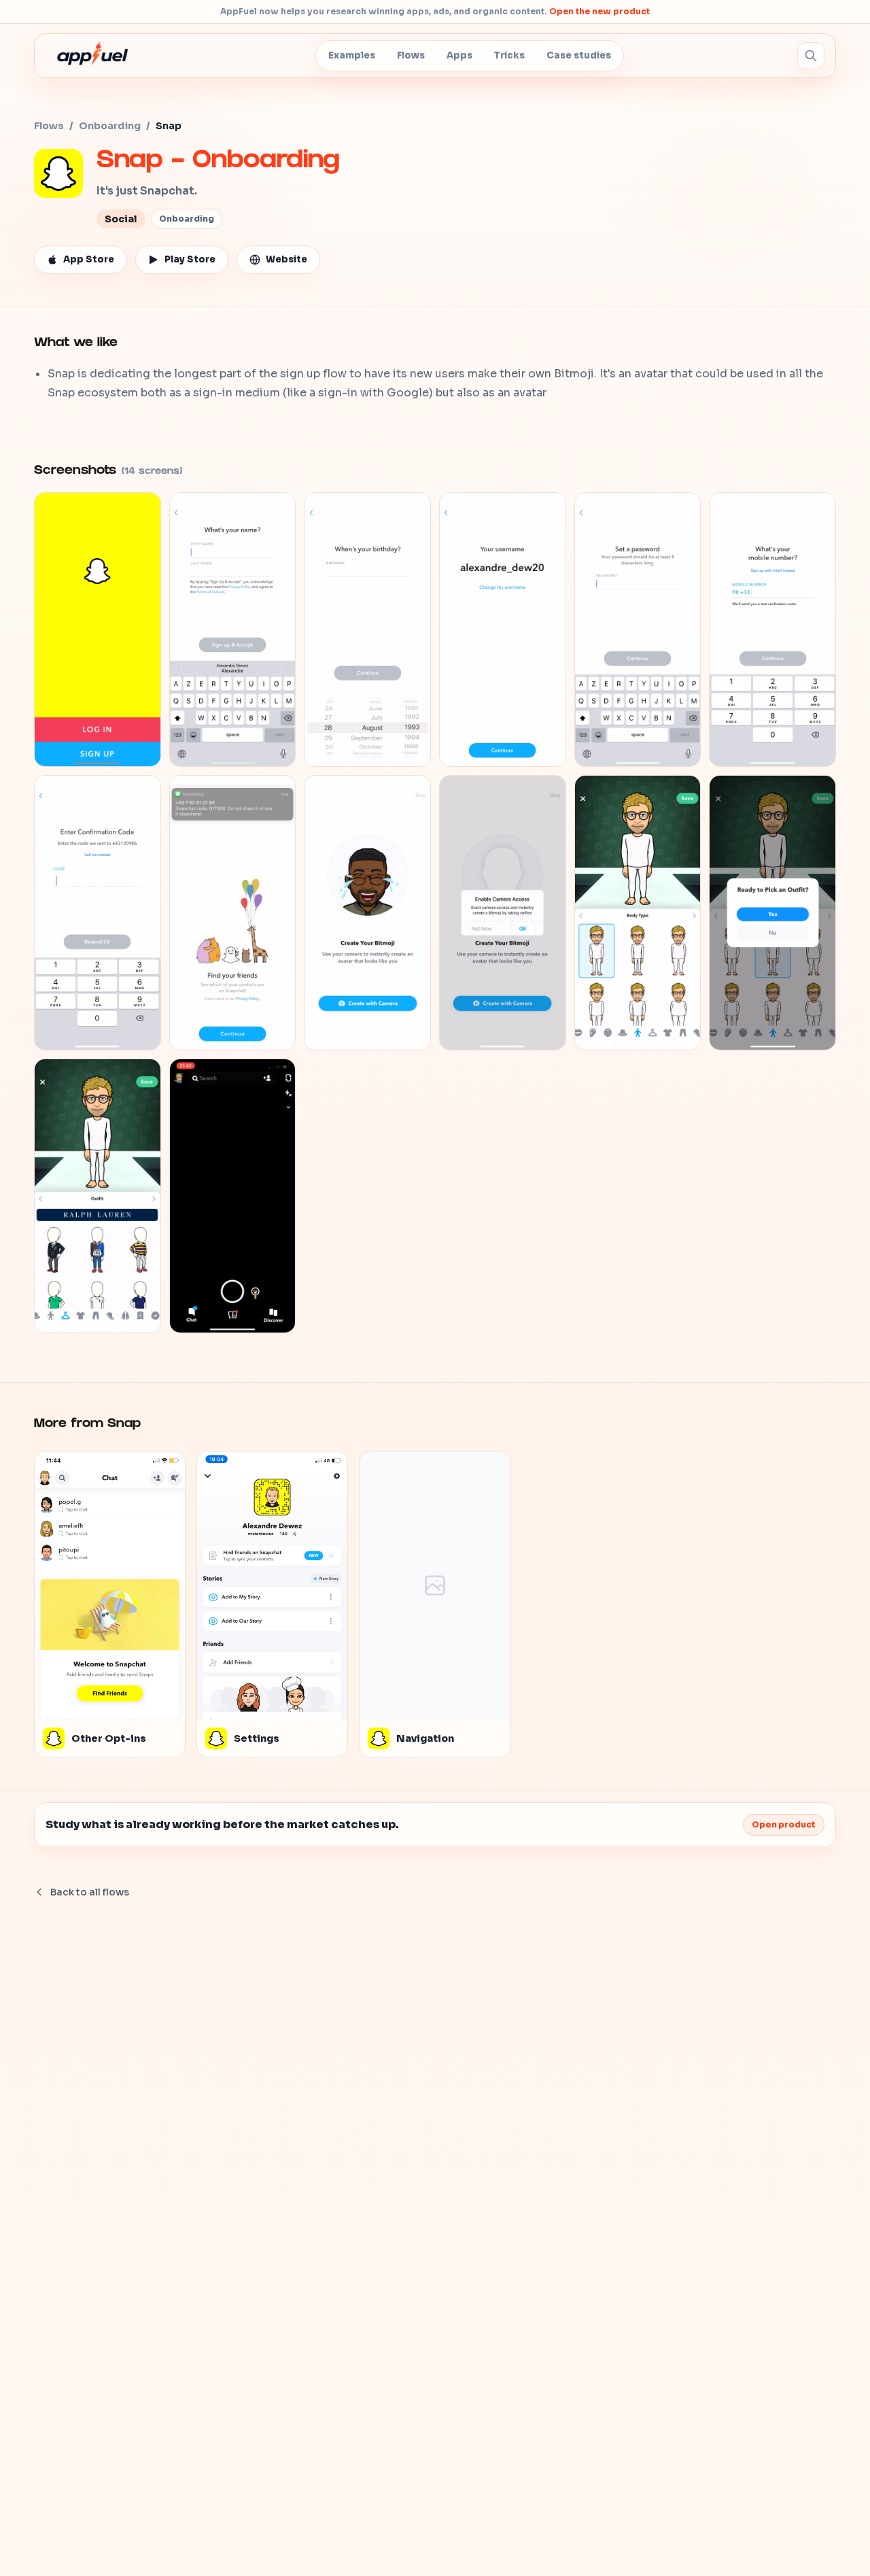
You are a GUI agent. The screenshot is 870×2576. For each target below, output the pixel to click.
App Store (89, 259)
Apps (459, 55)
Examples (352, 55)
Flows (411, 55)
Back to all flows (90, 1892)
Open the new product (599, 11)
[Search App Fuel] (811, 56)
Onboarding (110, 126)
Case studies (579, 55)
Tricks (509, 55)
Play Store (190, 259)
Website (286, 259)
